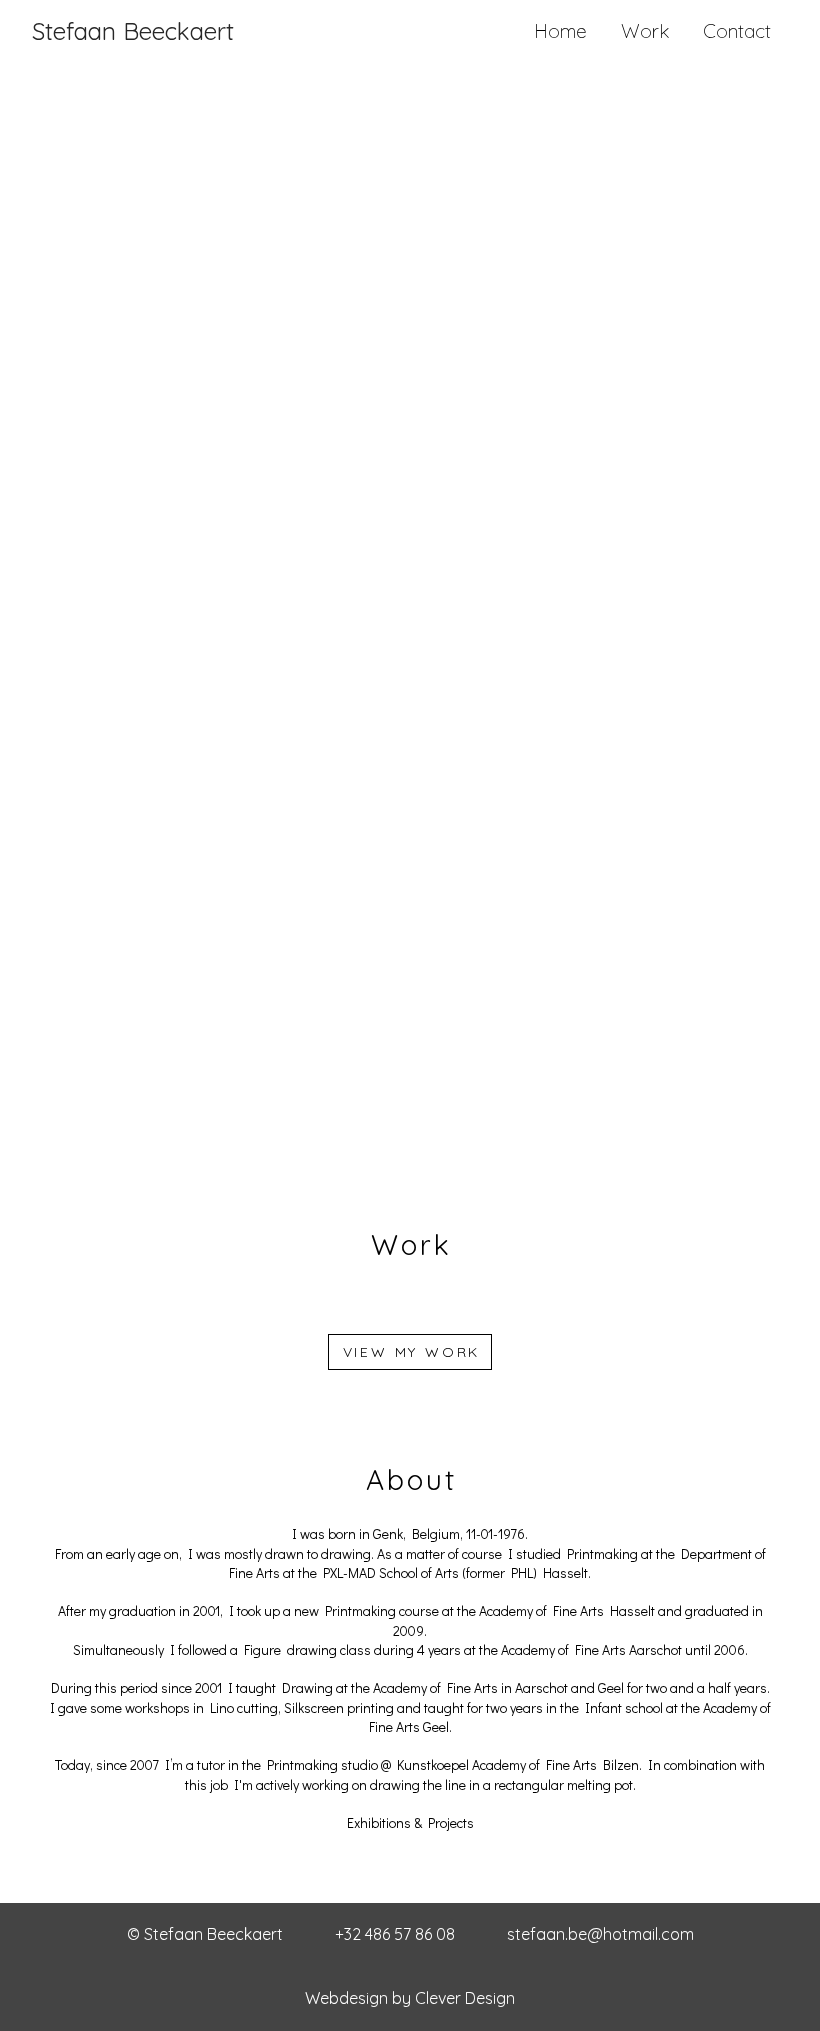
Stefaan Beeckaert (133, 31)
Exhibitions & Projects (410, 1822)
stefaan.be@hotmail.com (600, 1934)
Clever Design (465, 1998)
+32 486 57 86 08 (395, 1934)
